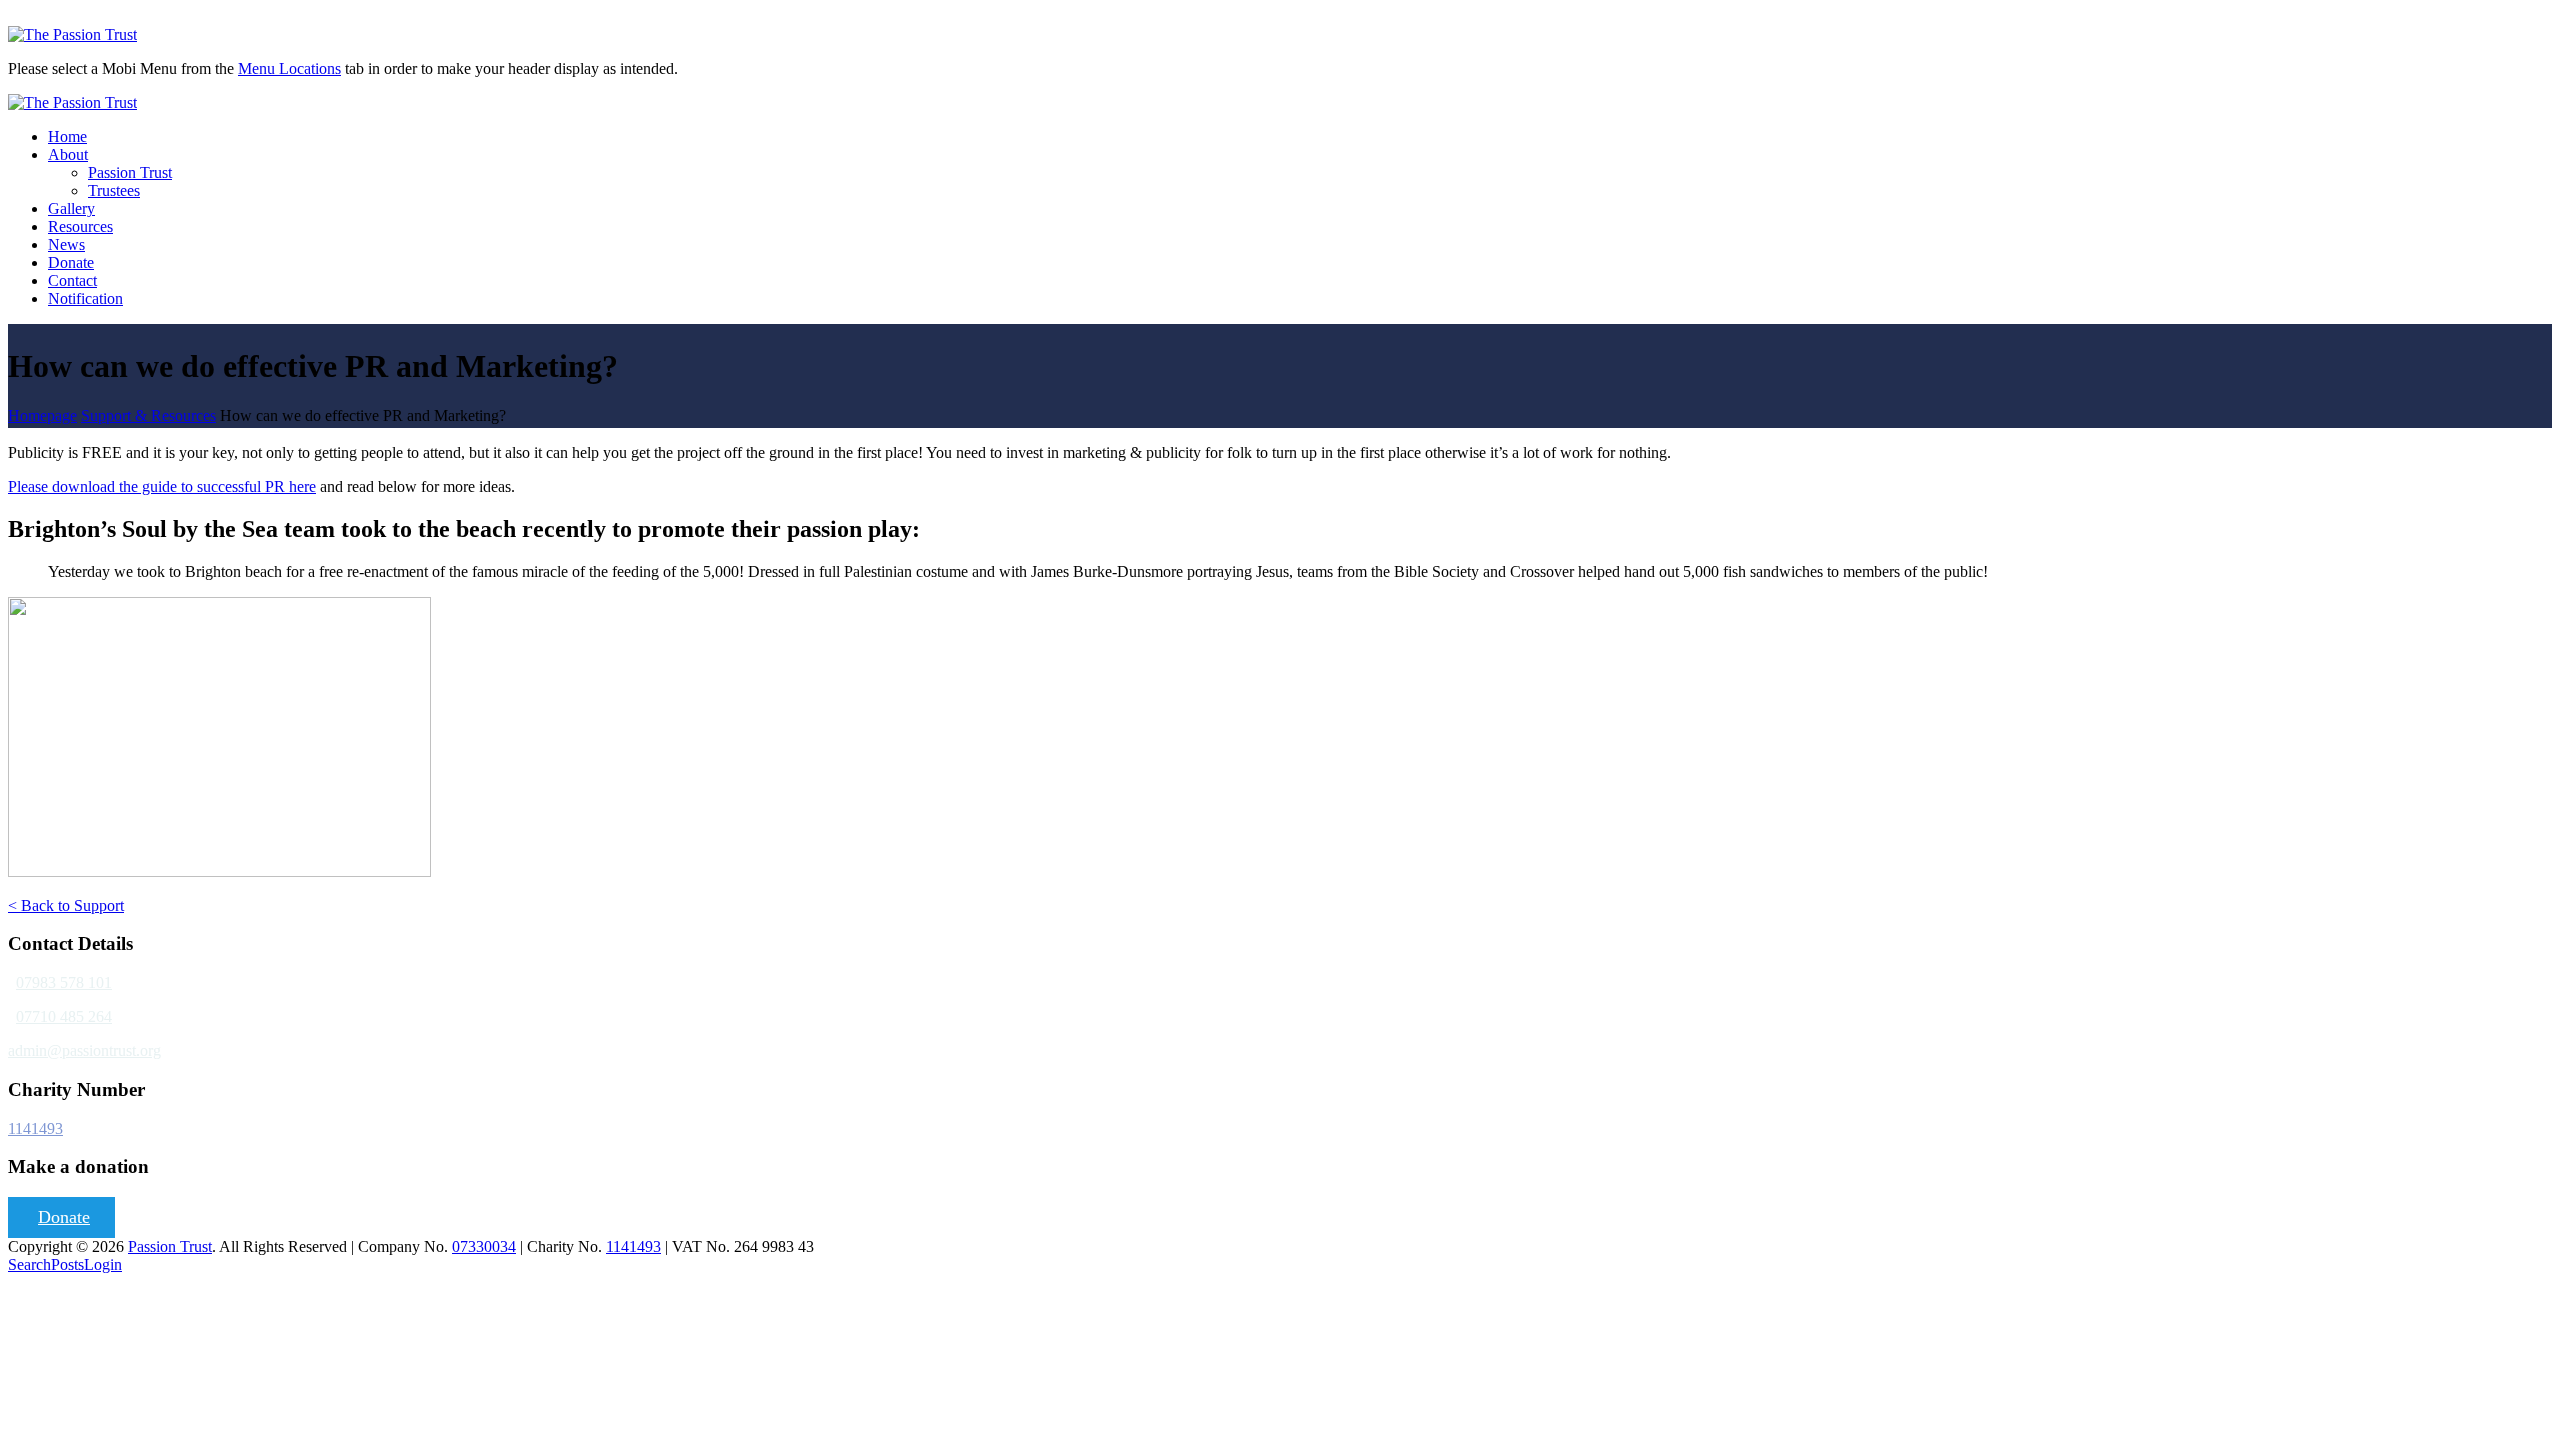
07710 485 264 (64, 1016)
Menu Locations (289, 68)
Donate (64, 1217)
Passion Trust (170, 1246)
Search (29, 1264)
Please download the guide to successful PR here (162, 486)
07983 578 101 (64, 982)
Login (103, 1264)
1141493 (35, 1128)
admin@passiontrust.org (84, 1050)
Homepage (42, 415)
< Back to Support (66, 905)
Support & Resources (148, 415)
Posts (67, 1264)
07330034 (484, 1246)
